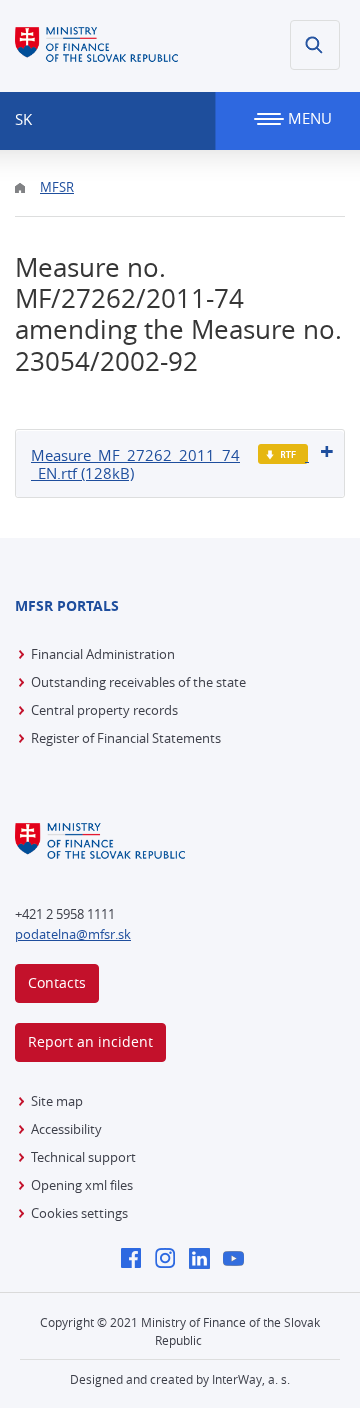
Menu (308, 118)
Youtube (238, 1260)
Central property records (104, 710)
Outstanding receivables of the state (138, 682)
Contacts (57, 982)
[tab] (180, 463)
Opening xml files (82, 1185)
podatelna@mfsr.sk (73, 934)
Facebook (136, 1260)
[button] (315, 45)
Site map (57, 1101)
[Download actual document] (283, 454)
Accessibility (66, 1129)
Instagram (170, 1260)
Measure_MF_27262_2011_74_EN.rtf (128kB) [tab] (135, 464)
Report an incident (90, 1041)
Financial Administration (103, 654)
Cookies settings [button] (79, 1213)
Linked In (204, 1260)
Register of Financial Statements (126, 738)
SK (23, 119)
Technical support (83, 1157)
